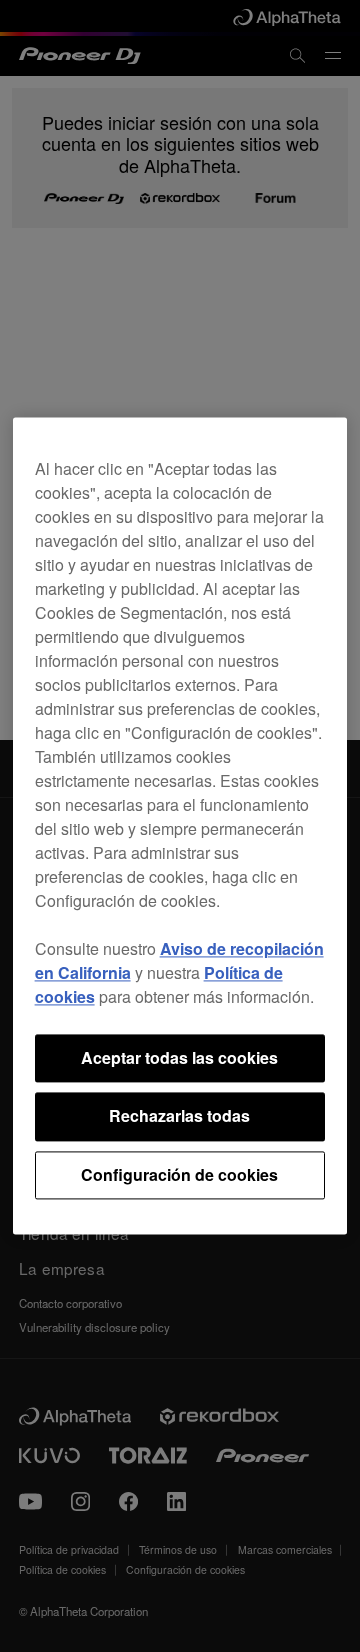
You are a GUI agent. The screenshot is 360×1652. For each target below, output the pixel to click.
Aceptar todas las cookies (179, 1057)
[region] (180, 825)
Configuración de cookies (179, 1174)
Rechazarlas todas (179, 1116)
